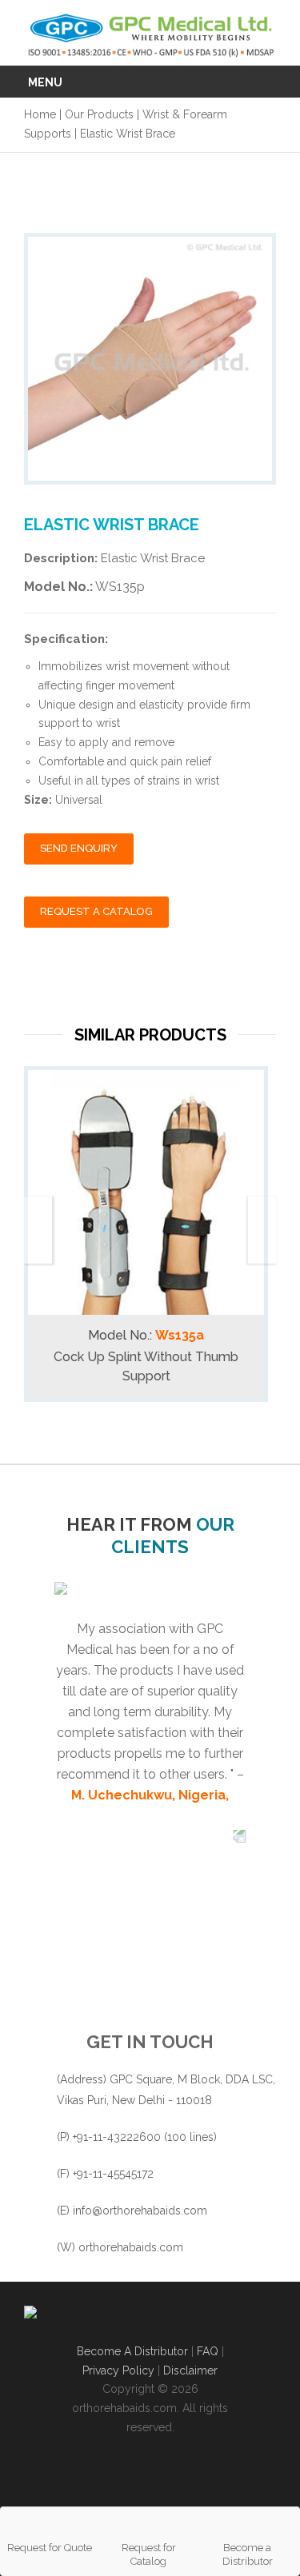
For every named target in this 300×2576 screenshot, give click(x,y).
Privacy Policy (118, 2370)
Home (40, 114)
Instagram (130, 2473)
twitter (95, 2473)
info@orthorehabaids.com (140, 2211)
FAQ (209, 2351)
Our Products (99, 114)
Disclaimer (190, 2370)
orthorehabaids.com (131, 2247)
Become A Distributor (132, 2351)
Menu (45, 82)
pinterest (234, 2473)
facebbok (61, 2473)
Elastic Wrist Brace (128, 134)
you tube (164, 2473)
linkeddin (198, 2473)
